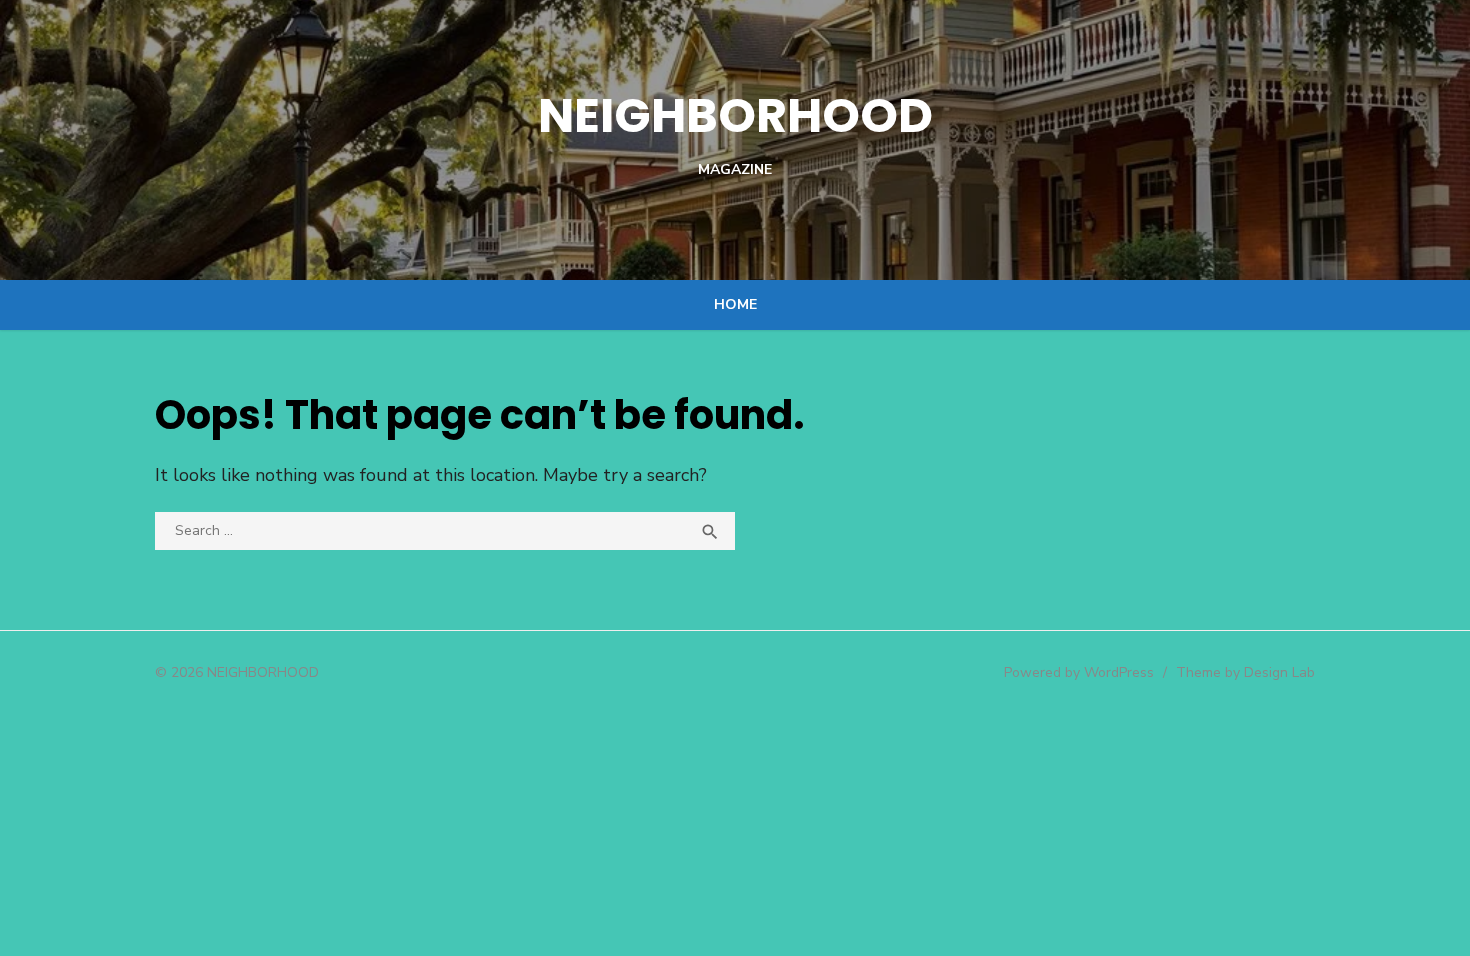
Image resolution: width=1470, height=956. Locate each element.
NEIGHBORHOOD (735, 115)
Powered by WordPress (1079, 672)
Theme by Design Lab (1245, 672)
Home (735, 304)
